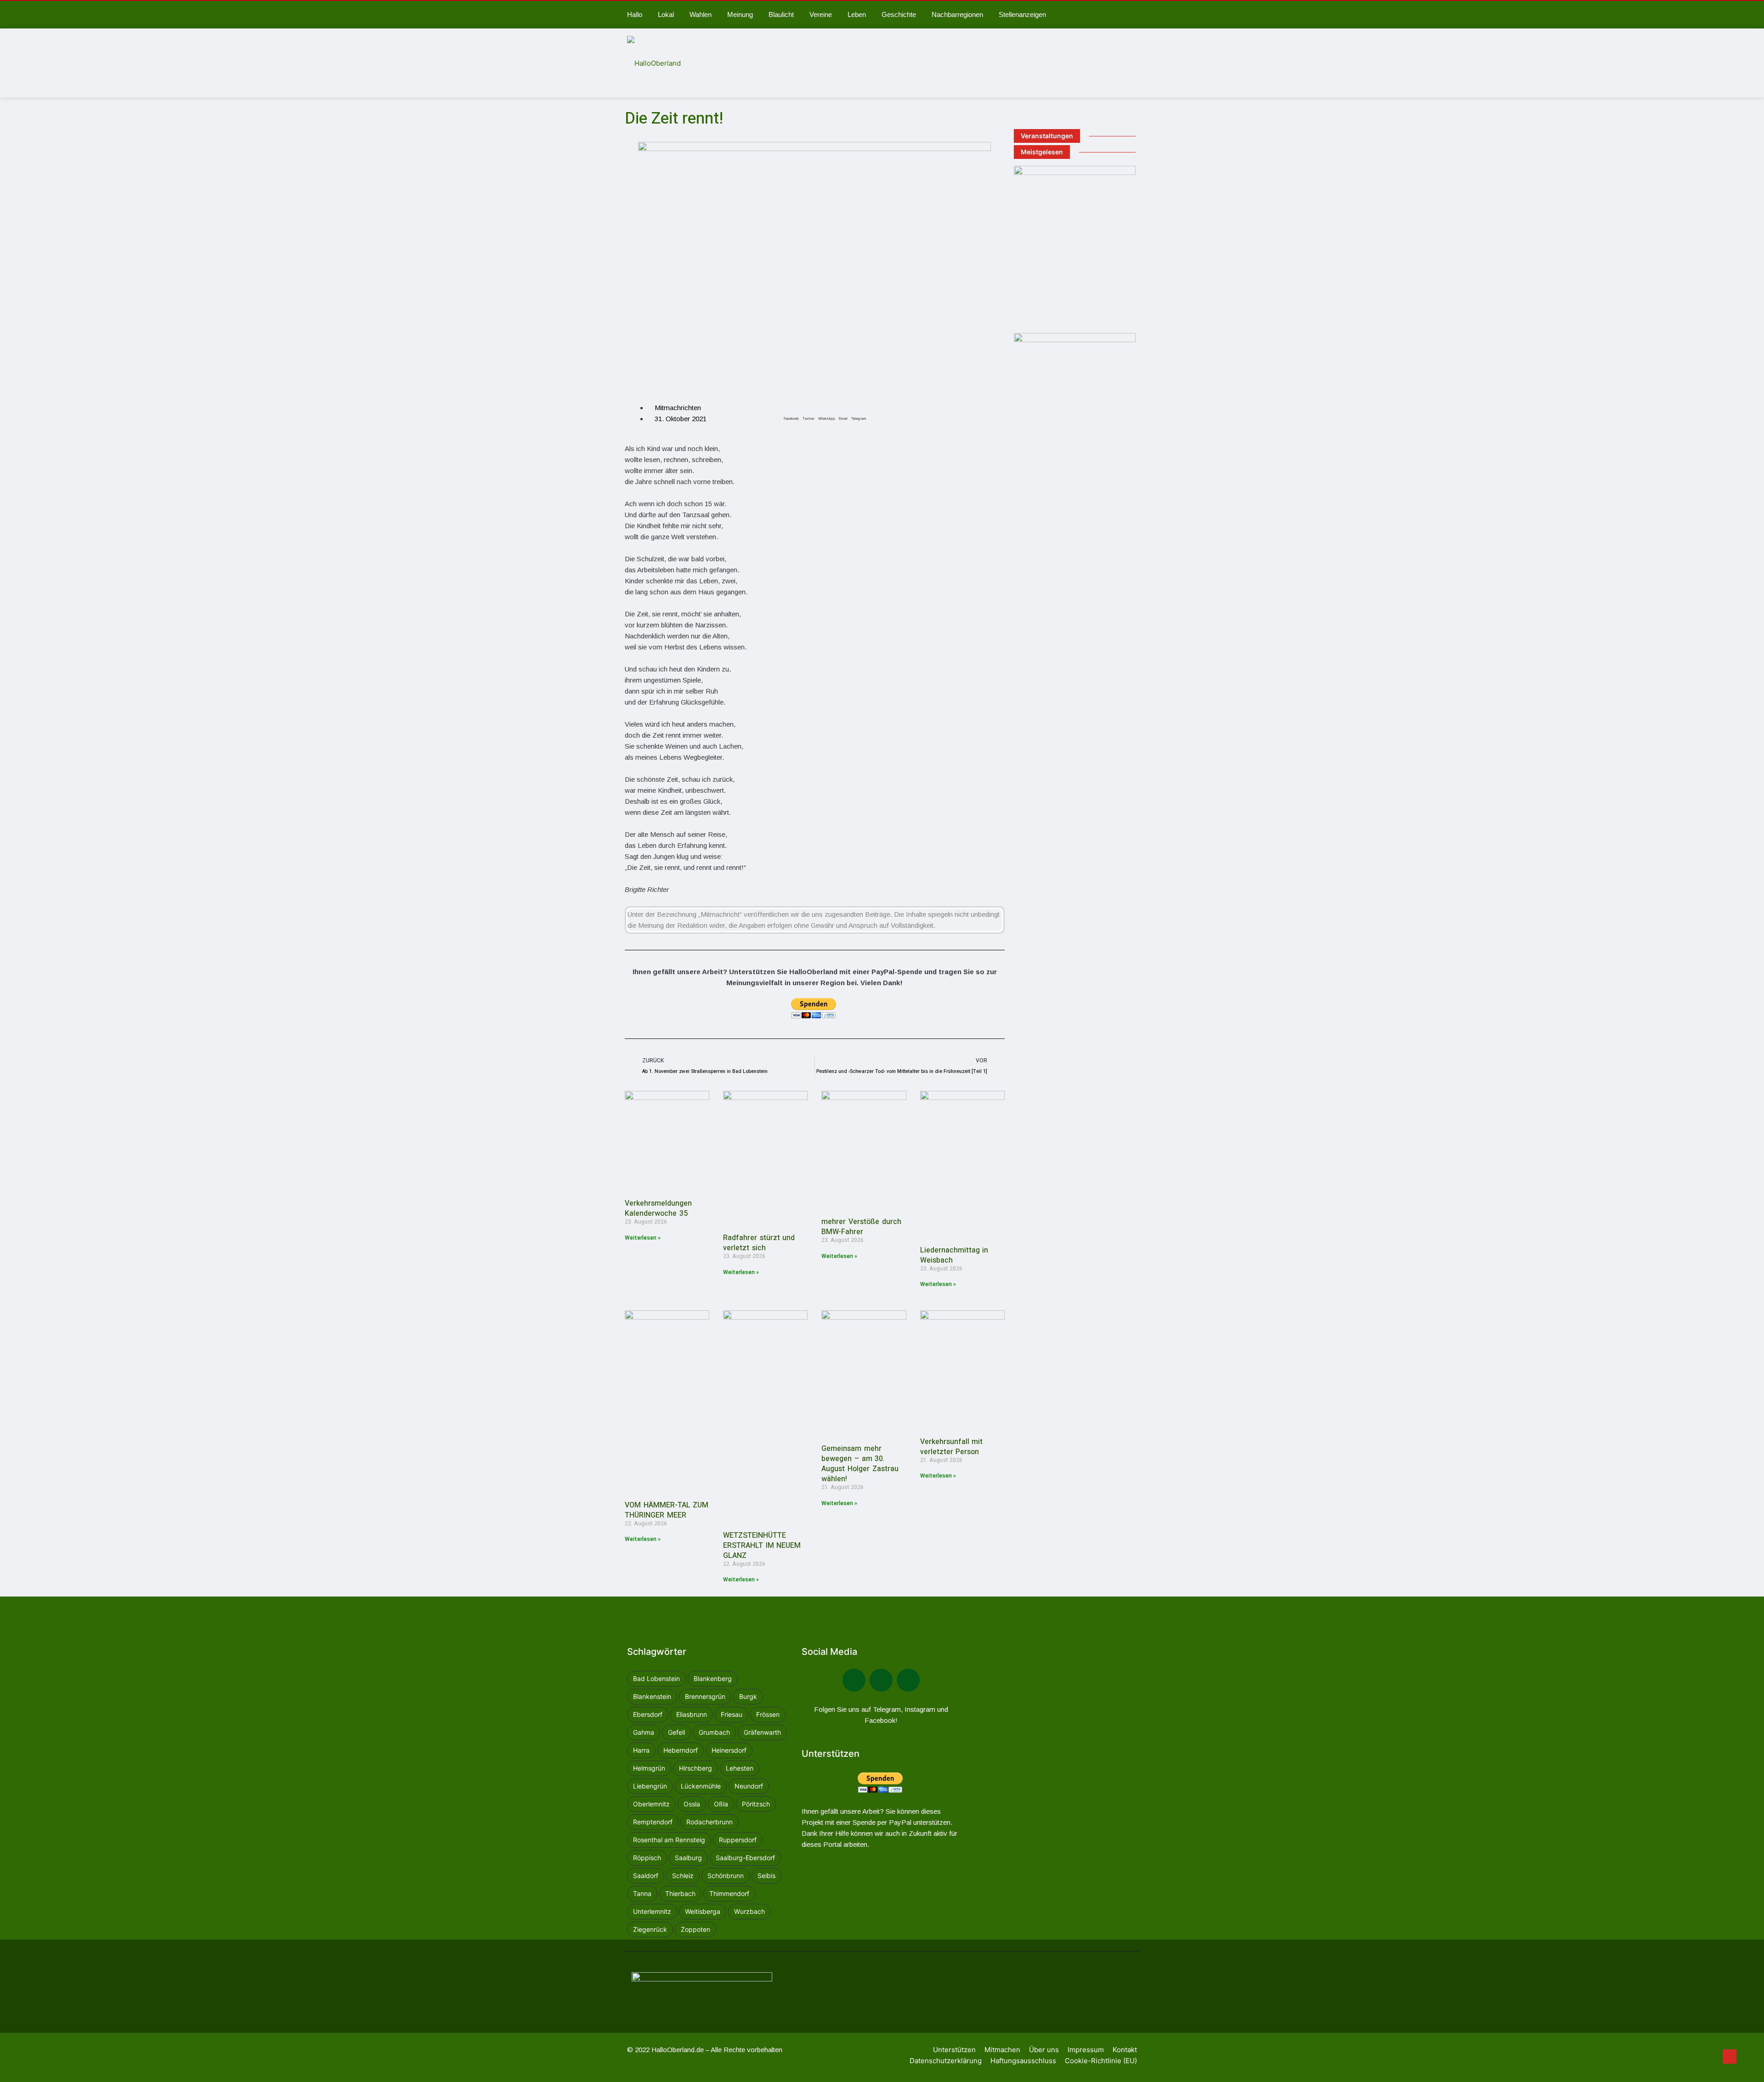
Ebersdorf (648, 1714)
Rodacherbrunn (710, 1822)
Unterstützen (954, 2050)
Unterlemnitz (652, 1911)
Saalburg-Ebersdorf (745, 1858)
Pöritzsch (756, 1804)
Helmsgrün (649, 1768)
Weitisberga (703, 1911)
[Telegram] (881, 1680)
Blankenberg (713, 1679)
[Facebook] (854, 1680)
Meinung (740, 14)
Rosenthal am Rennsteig (669, 1840)
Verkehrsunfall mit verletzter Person (952, 1447)
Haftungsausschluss (1023, 2061)
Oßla (721, 1804)
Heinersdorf (729, 1750)
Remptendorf (653, 1822)
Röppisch (647, 1858)
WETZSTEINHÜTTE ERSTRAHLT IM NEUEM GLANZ (762, 1546)
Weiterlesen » (643, 1238)
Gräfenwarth (762, 1732)
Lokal (666, 14)
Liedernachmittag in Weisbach (954, 1255)
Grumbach (714, 1732)
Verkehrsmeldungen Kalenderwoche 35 (658, 1208)
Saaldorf (646, 1876)
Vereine (821, 14)
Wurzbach (749, 1911)
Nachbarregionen (957, 14)
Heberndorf (681, 1750)
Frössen (768, 1714)
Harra (641, 1750)
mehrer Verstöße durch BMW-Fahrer (861, 1227)
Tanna (642, 1893)
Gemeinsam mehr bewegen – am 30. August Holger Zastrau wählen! (860, 1464)
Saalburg (688, 1858)
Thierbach (680, 1893)
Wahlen (701, 14)
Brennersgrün (705, 1696)
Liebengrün (650, 1786)
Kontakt (1125, 2050)
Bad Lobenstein (656, 1679)
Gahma (644, 1732)
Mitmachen (1002, 2050)
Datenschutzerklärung (946, 2061)
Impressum (1086, 2050)
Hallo (635, 14)
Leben (857, 14)
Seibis (766, 1876)
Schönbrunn (726, 1876)
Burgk (748, 1696)
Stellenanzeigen (1022, 14)
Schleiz (683, 1876)
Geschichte (899, 14)
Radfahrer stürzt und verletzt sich (759, 1243)
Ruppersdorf (738, 1840)
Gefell (676, 1732)
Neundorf (749, 1786)
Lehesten (740, 1768)
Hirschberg (695, 1768)
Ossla (692, 1804)
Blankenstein (652, 1696)
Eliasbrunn (692, 1714)
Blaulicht (781, 14)
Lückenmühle (701, 1786)
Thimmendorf (729, 1893)
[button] (791, 408)
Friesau (732, 1714)
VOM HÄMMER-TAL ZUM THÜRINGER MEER (667, 1510)
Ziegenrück (650, 1929)
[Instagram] (908, 1680)
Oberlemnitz (651, 1804)
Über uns (1044, 2050)
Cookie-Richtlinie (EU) (1101, 2061)
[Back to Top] (1730, 2057)
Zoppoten (695, 1929)
